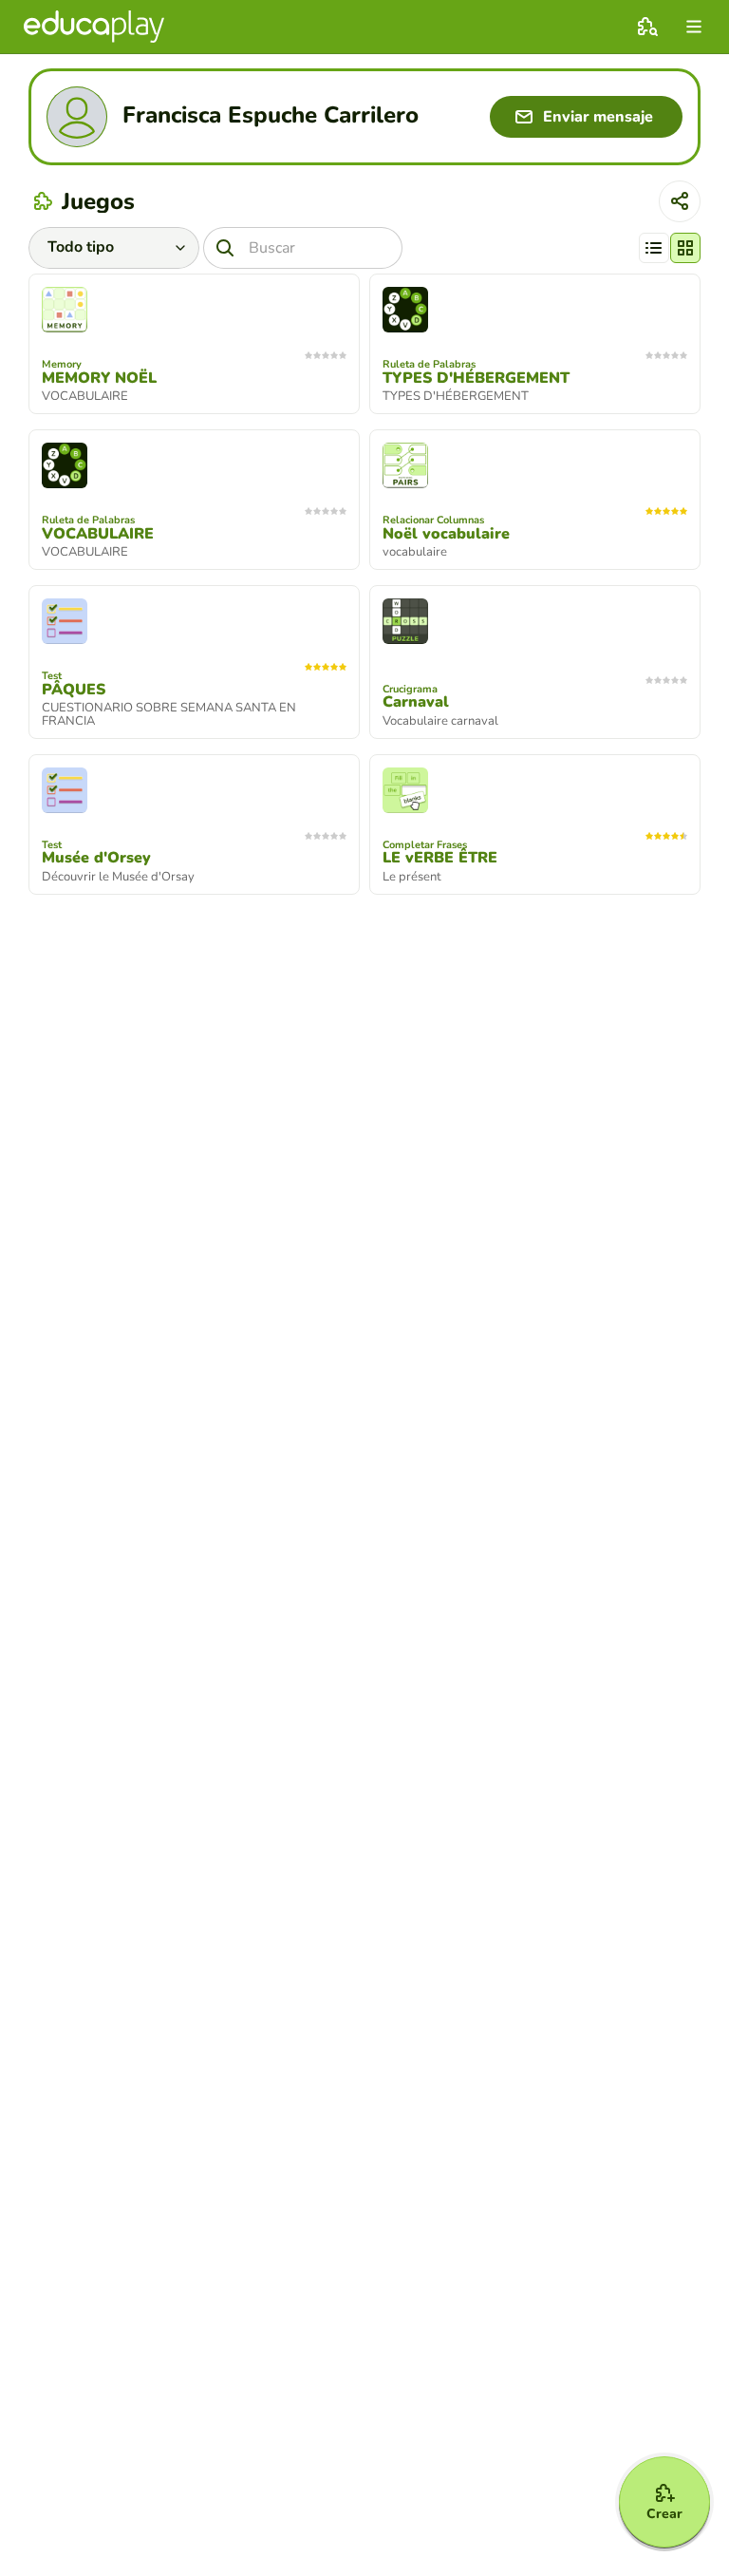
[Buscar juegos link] (647, 27)
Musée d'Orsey (96, 858)
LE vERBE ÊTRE (440, 858)
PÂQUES (74, 690)
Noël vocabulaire (446, 534)
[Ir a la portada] (94, 27)
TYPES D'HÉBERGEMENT (476, 378)
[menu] (694, 27)
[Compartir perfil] (680, 201)
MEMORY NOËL (99, 378)
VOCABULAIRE (98, 534)
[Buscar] (225, 248)
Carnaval (416, 702)
